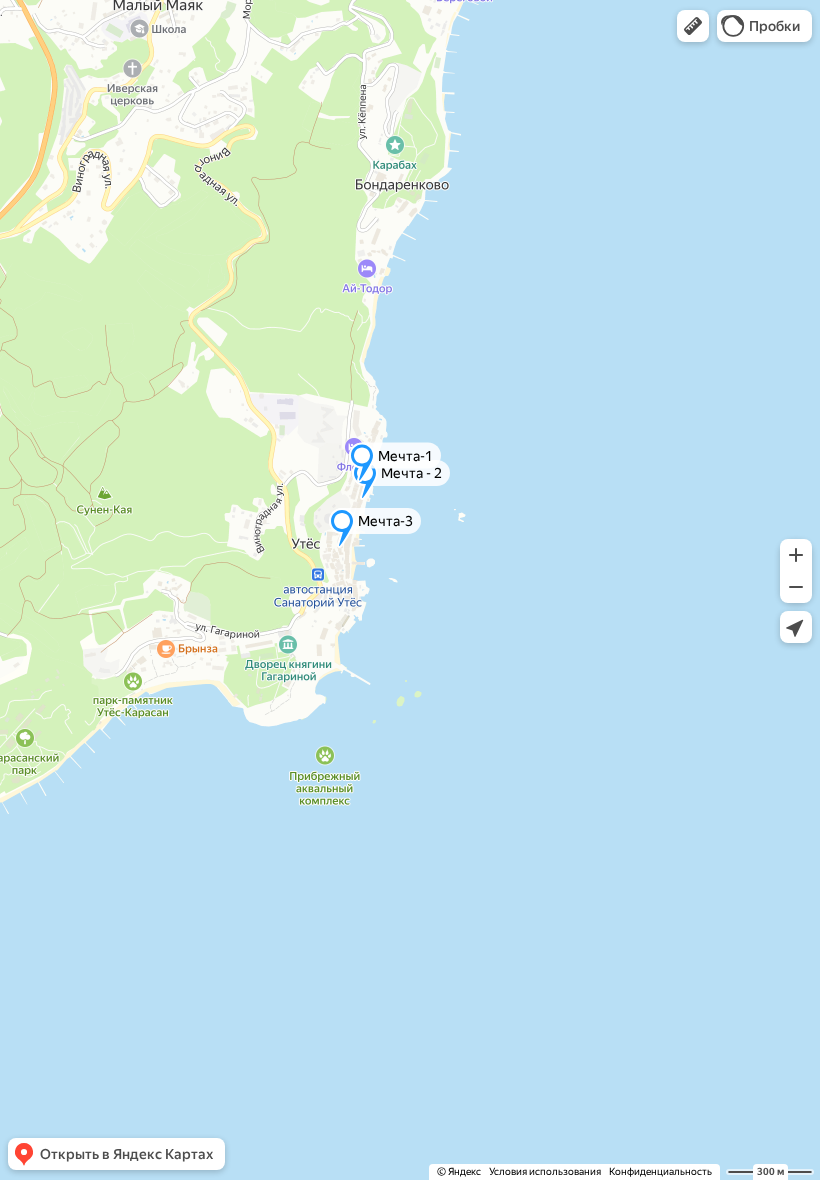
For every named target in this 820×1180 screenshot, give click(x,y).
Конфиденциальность (660, 1171)
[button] (693, 26)
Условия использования (545, 1171)
